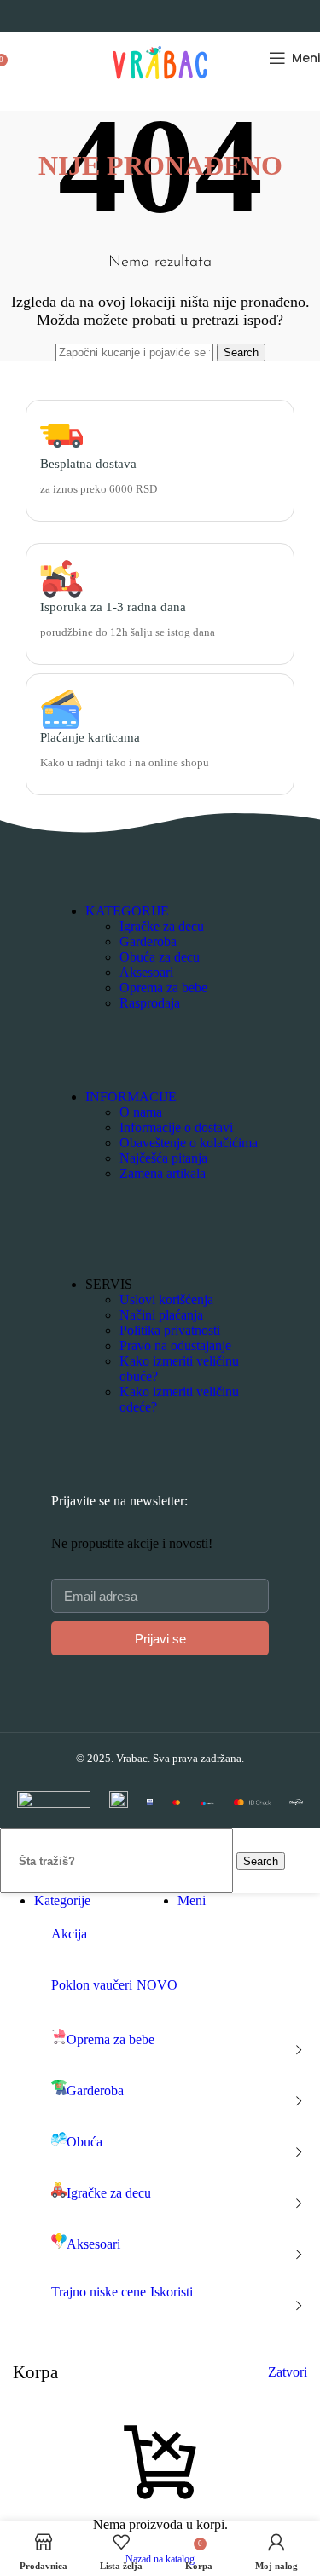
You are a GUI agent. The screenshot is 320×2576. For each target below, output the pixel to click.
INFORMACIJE (131, 1097)
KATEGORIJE (127, 911)
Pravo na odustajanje (175, 1346)
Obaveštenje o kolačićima (189, 1143)
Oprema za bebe (163, 988)
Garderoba (148, 941)
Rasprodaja (150, 1003)
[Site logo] (160, 87)
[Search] (17, 58)
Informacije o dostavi (176, 1127)
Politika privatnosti (170, 1330)
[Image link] (54, 1803)
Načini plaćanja (161, 1315)
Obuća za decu (160, 957)
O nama (141, 1112)
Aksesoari (146, 972)
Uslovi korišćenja (166, 1300)
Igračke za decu (162, 926)
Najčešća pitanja (163, 1158)
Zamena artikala (163, 1173)
